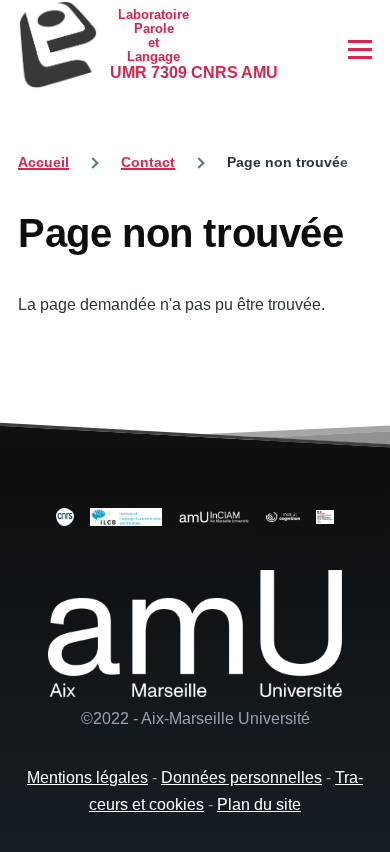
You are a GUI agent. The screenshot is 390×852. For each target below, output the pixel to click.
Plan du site (259, 804)
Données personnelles (241, 777)
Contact (148, 162)
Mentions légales (87, 777)
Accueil (43, 162)
